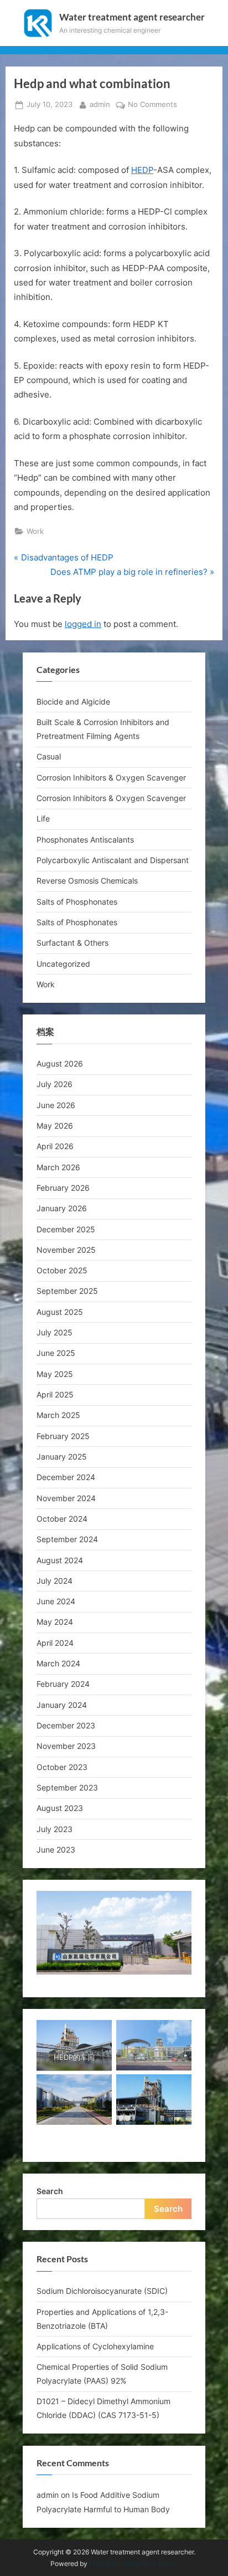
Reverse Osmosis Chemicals (87, 881)
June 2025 (56, 1353)
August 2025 (60, 1312)
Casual (49, 756)
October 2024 (62, 1519)
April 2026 (55, 1146)
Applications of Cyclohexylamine (95, 2346)
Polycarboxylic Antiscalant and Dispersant (113, 860)
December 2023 (66, 1725)
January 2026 (62, 1208)
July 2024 (55, 1581)
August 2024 (60, 1560)
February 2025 (63, 1436)
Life (43, 818)
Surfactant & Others (72, 943)
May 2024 (55, 1622)
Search (50, 2191)
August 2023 (60, 1808)
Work (35, 531)
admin (100, 104)
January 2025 (62, 1457)
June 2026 (56, 1105)
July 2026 (55, 1084)
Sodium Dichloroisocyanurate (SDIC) (102, 2291)
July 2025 (55, 1332)
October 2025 (62, 1270)
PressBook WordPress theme (133, 2564)
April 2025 (55, 1394)
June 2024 (56, 1601)
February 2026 (63, 1188)
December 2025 (66, 1229)
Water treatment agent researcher (132, 17)
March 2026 (58, 1167)
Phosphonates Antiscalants (85, 840)
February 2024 (63, 1684)
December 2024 (66, 1477)
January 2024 (62, 1705)
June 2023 (56, 1850)
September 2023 (67, 1787)
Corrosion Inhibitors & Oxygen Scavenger (111, 777)
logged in (83, 624)
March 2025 (58, 1415)
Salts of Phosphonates (77, 902)
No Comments (152, 105)
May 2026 (55, 1126)
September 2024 (67, 1539)
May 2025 (55, 1374)
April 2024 (55, 1643)
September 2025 (67, 1291)
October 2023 (62, 1767)
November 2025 (66, 1250)
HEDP (142, 170)
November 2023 (66, 1746)
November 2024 (66, 1498)
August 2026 (60, 1063)
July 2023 (55, 1829)
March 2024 (58, 1663)
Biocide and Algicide (73, 702)
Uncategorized (63, 964)
